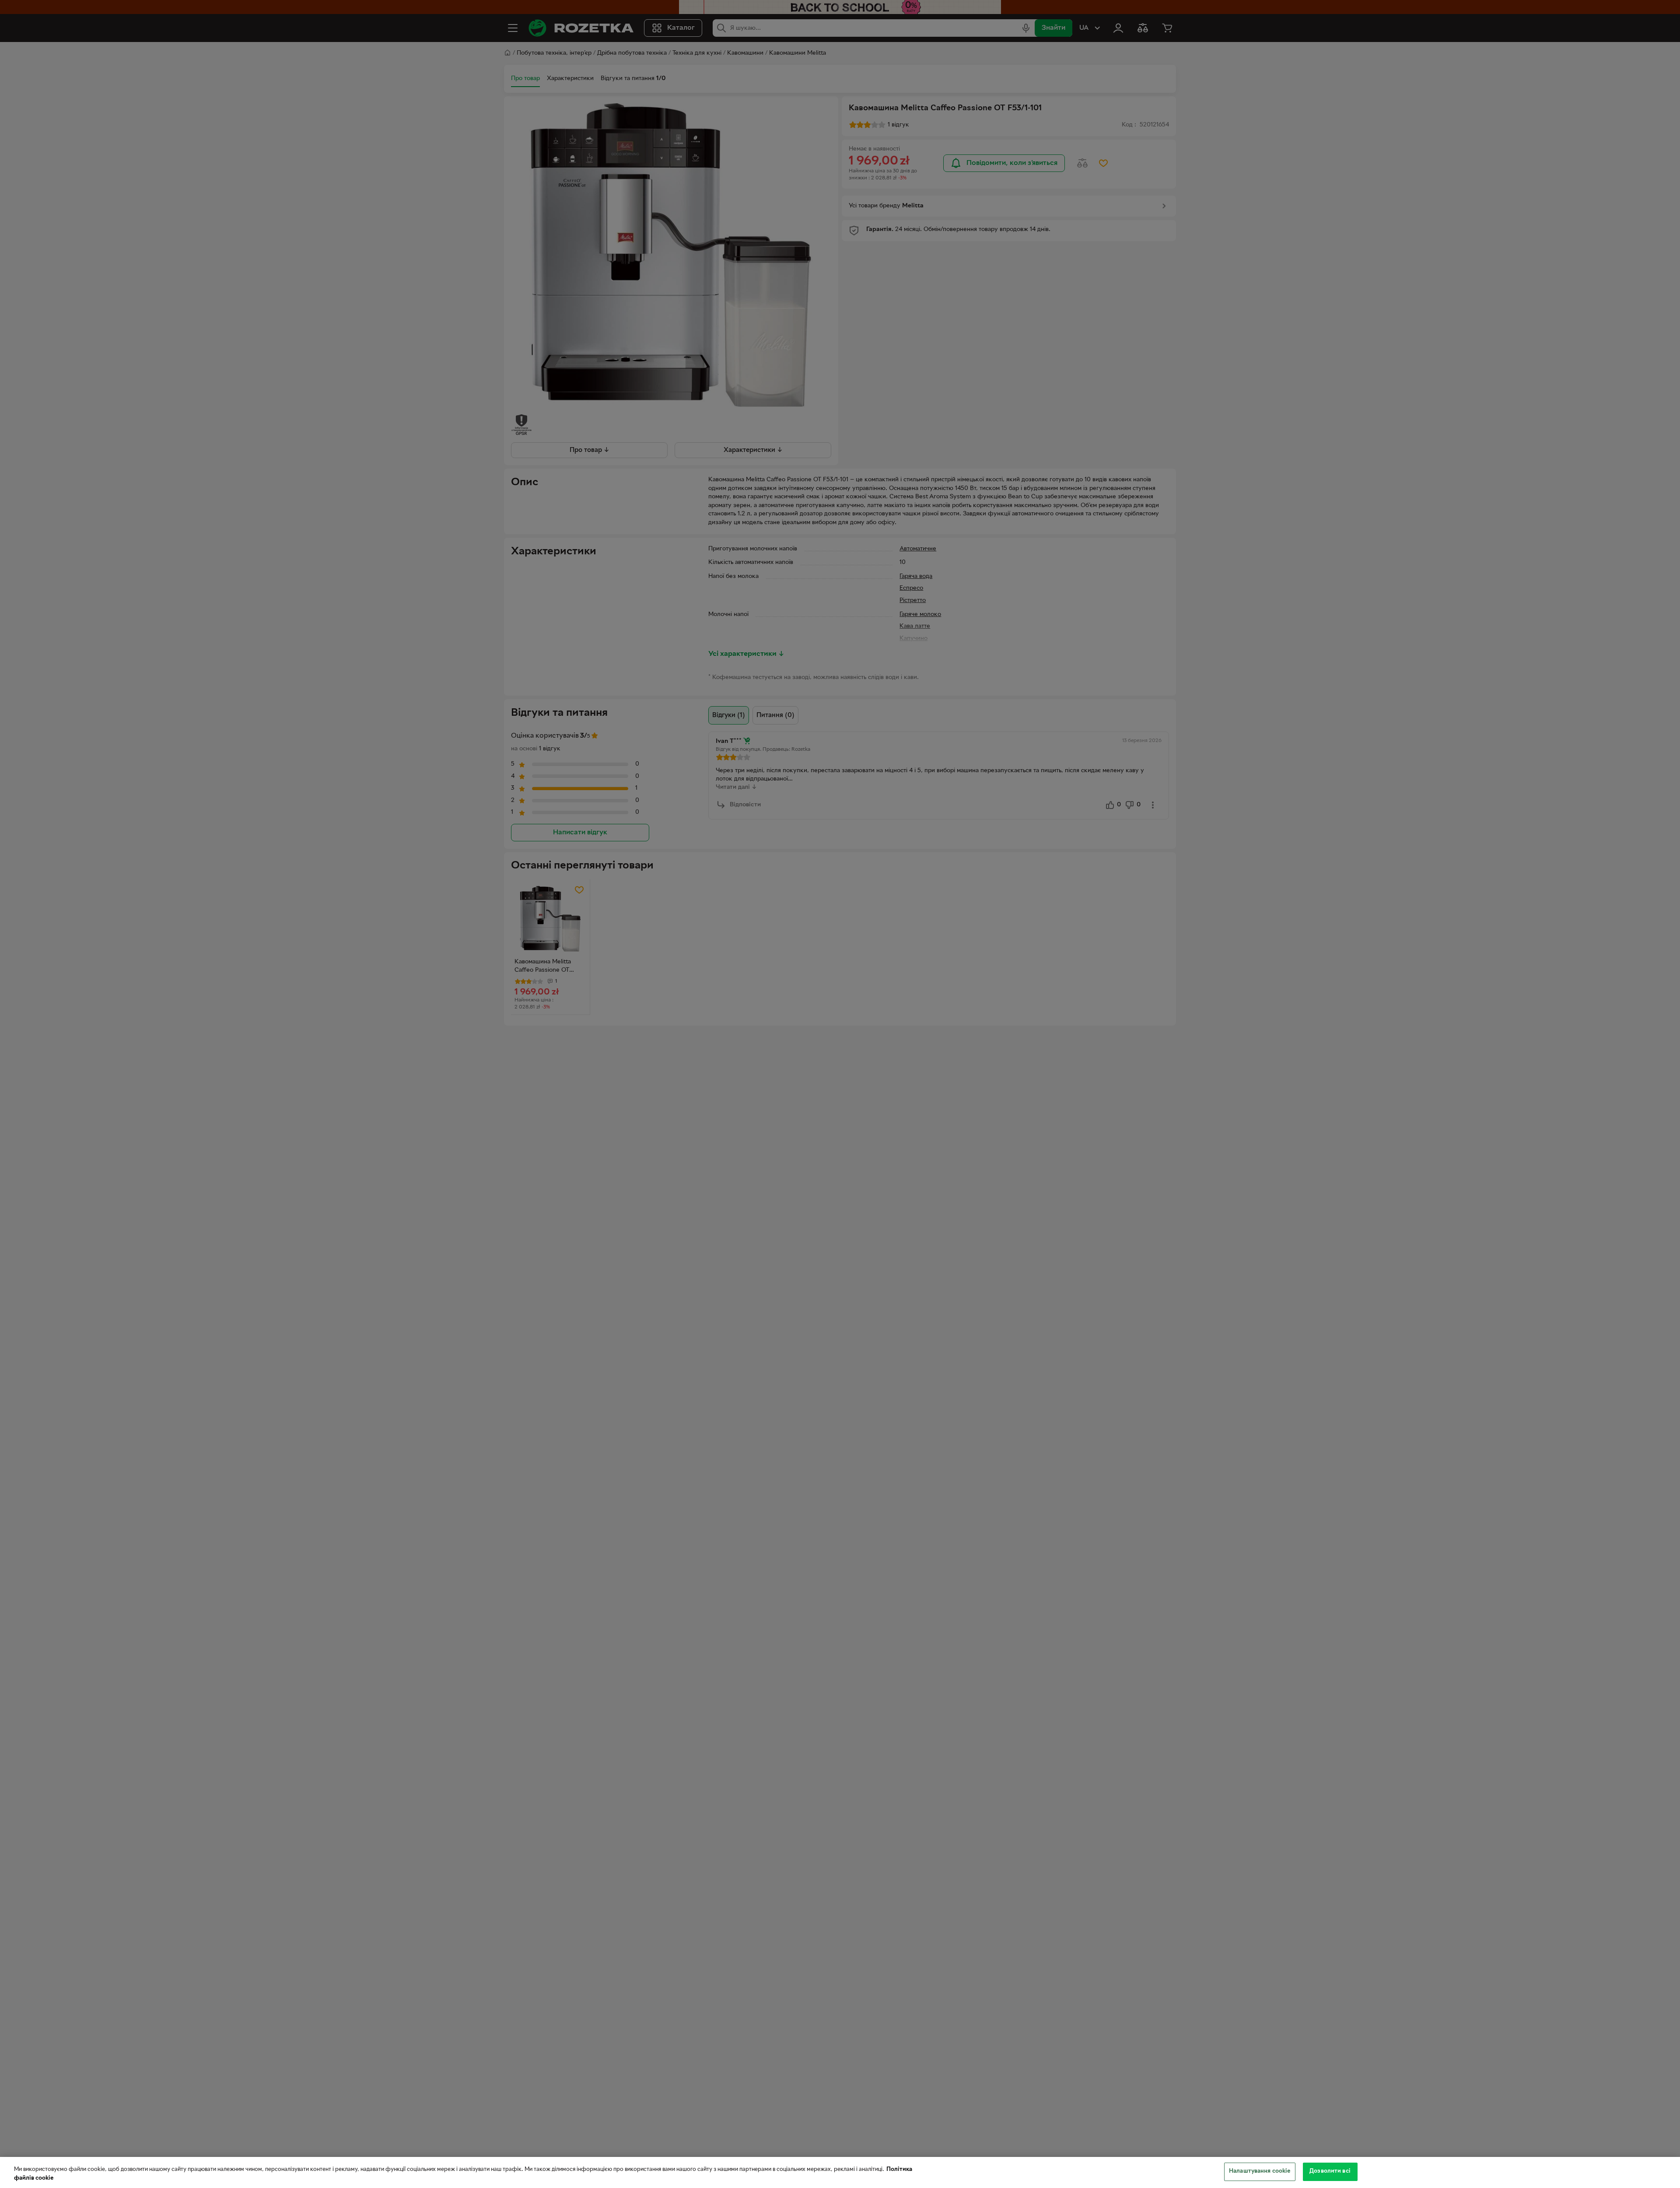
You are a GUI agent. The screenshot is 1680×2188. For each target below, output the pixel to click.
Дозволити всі (1330, 2171)
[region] (840, 2172)
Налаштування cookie (1260, 2171)
